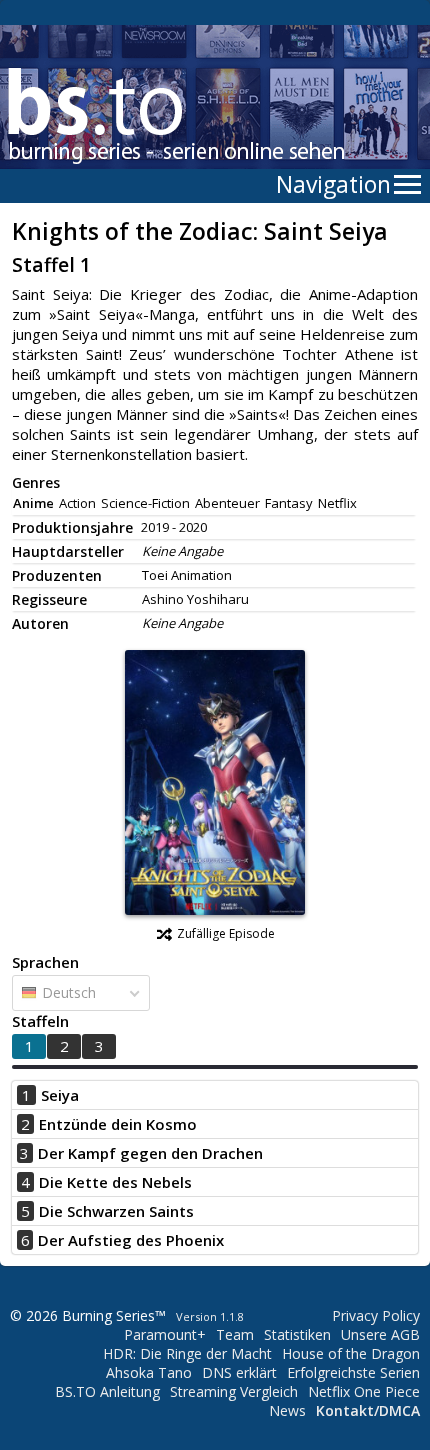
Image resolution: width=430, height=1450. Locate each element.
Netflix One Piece (364, 1391)
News (287, 1410)
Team (235, 1334)
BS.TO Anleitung (107, 1391)
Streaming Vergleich (234, 1391)
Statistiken (297, 1334)
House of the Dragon (351, 1353)
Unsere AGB (380, 1334)
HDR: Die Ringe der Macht (187, 1353)
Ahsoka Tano (149, 1372)
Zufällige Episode (226, 933)
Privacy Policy (376, 1315)
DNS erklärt (239, 1372)
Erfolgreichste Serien (353, 1372)
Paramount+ (165, 1334)
